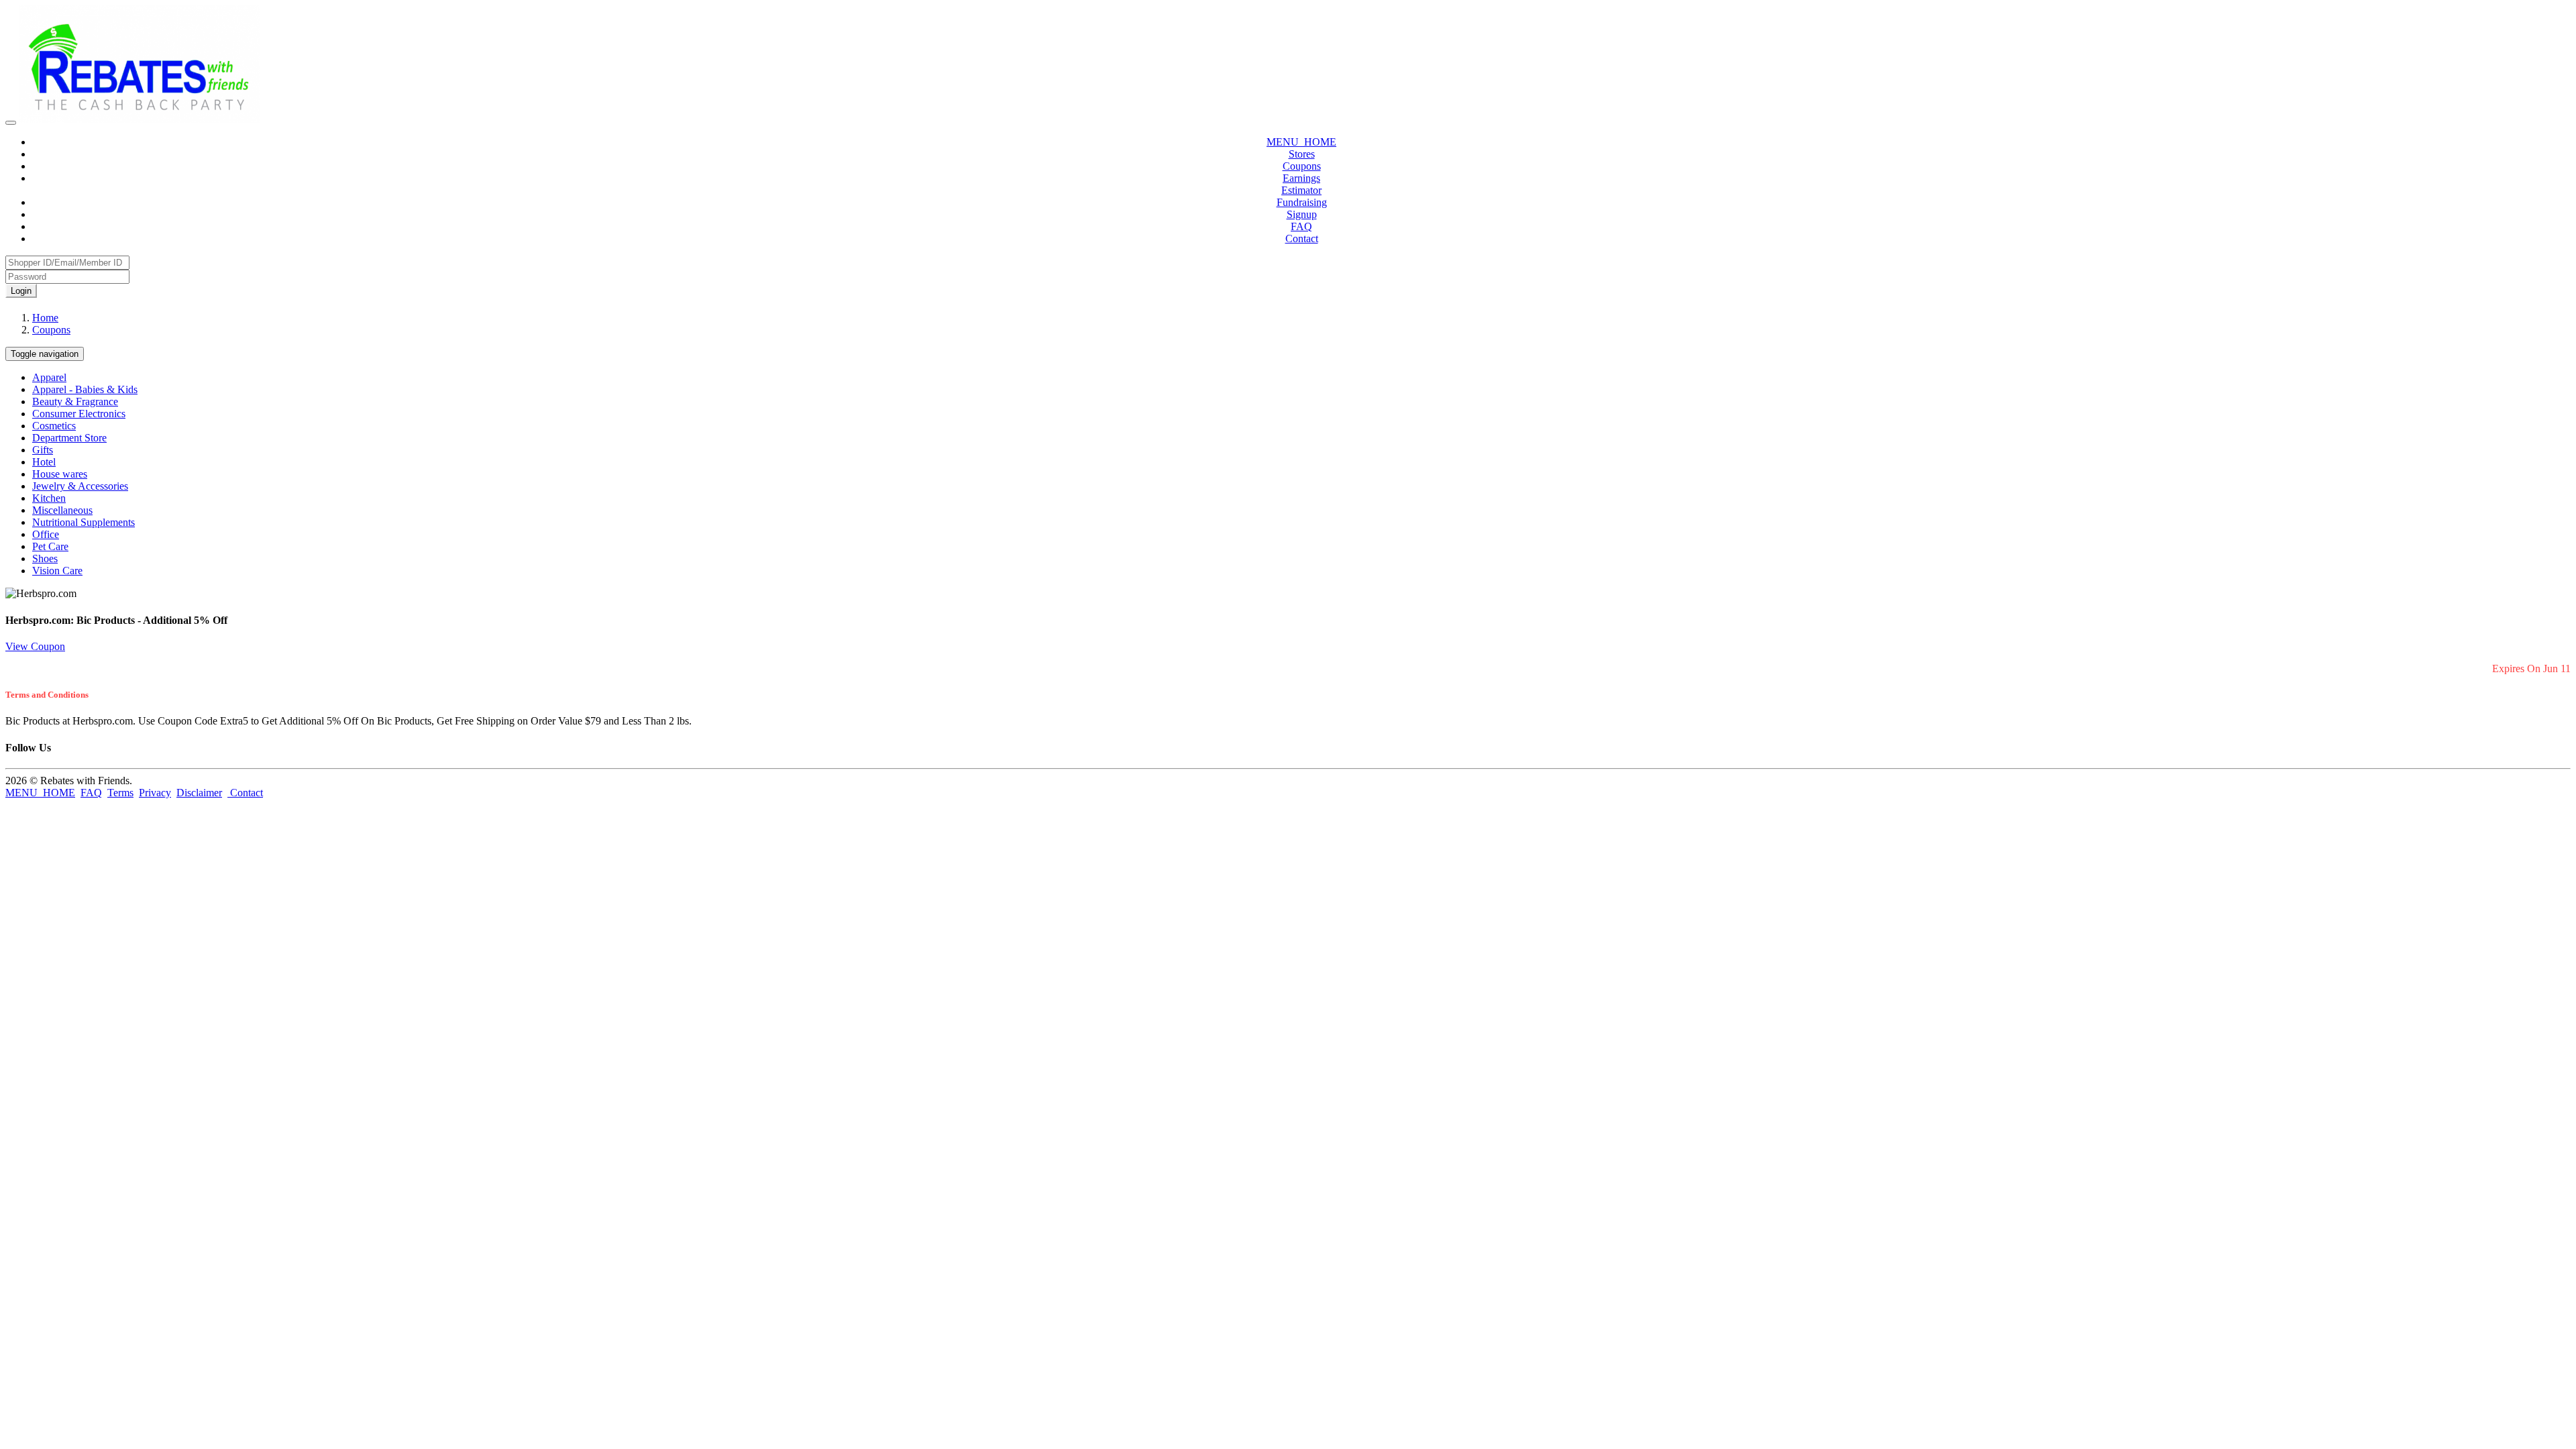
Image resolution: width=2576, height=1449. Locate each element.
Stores (1302, 154)
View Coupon (35, 646)
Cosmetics (54, 426)
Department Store (69, 438)
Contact (1302, 238)
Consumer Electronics (79, 414)
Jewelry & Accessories (80, 486)
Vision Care (57, 571)
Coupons (1302, 166)
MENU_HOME (1301, 142)
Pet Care (50, 546)
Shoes (45, 558)
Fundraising (1302, 202)
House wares (60, 474)
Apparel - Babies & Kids (85, 389)
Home (45, 318)
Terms (120, 793)
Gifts (43, 450)
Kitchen (49, 498)
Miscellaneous (62, 510)
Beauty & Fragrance (75, 401)
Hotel (44, 462)
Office (46, 534)
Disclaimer (199, 793)
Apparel (49, 377)
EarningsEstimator (1301, 184)
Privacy (155, 793)
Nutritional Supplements (84, 522)
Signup (1302, 214)
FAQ (1301, 226)
